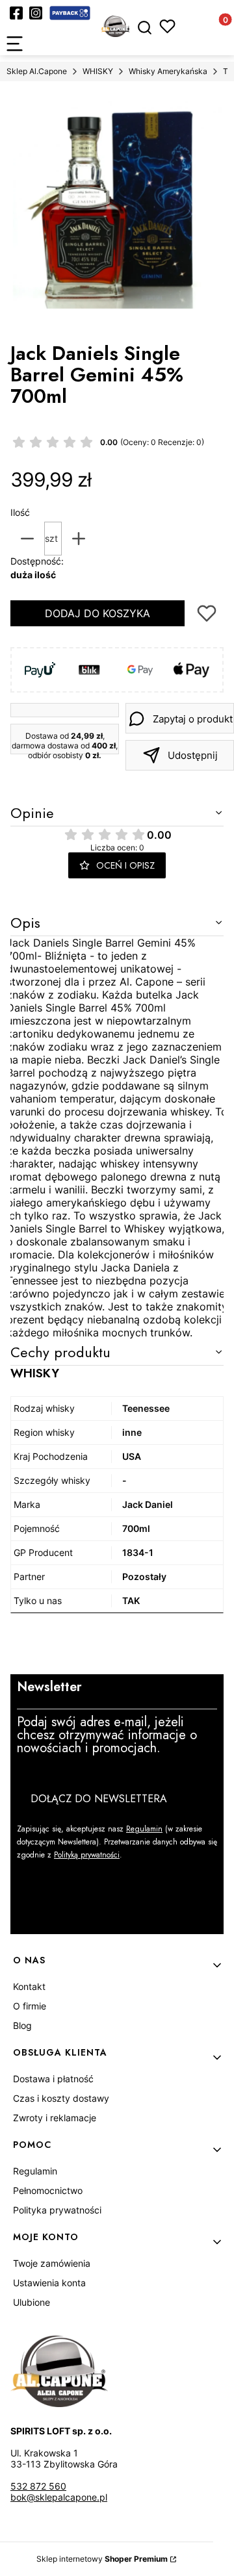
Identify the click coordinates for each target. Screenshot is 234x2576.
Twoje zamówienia (52, 2263)
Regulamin (144, 1829)
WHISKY (98, 71)
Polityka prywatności (57, 2210)
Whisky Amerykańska (168, 71)
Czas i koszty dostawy (61, 2098)
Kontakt (29, 1986)
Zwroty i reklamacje (55, 2118)
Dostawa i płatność (53, 2079)
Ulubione (32, 2302)
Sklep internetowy (102, 2559)
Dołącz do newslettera (99, 1799)
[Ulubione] (167, 26)
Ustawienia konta (49, 2283)
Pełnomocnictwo (48, 2190)
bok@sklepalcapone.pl (59, 2497)
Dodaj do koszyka (97, 613)
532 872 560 (38, 2486)
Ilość (20, 512)
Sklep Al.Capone (37, 71)
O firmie (30, 2006)
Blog (22, 2025)
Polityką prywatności (87, 1855)
